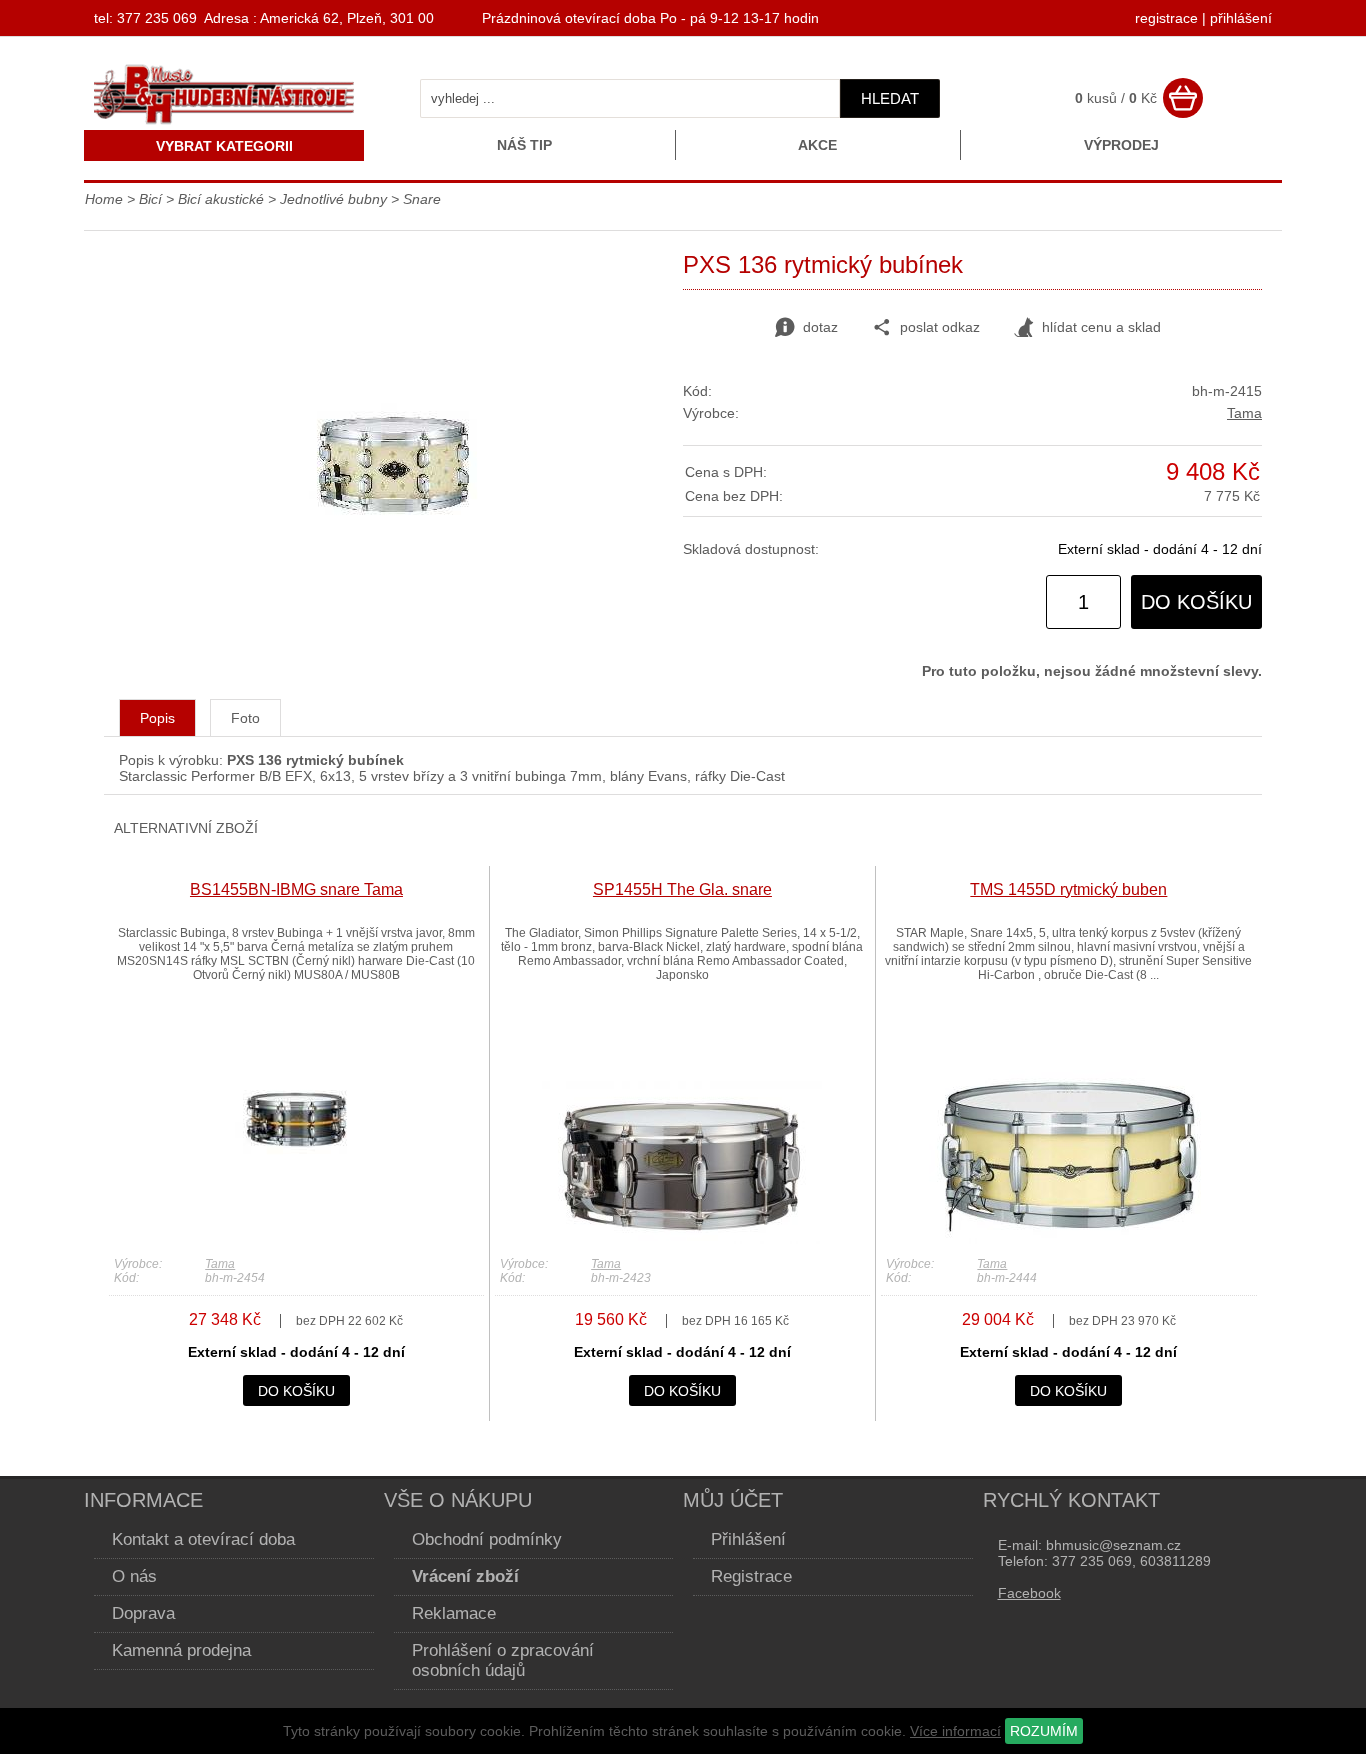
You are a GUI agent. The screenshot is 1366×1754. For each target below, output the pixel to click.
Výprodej (1121, 145)
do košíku (1196, 602)
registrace (1166, 18)
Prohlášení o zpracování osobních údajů (503, 1660)
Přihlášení (748, 1539)
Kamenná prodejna (181, 1650)
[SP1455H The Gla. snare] (682, 1239)
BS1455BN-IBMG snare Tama (296, 889)
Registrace (751, 1576)
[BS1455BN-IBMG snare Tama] (296, 1239)
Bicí (150, 199)
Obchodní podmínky (487, 1539)
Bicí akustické (221, 199)
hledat (890, 98)
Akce (817, 145)
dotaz (820, 327)
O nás (134, 1576)
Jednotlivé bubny (333, 199)
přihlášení (1241, 18)
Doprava (143, 1613)
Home (104, 199)
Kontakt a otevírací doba (203, 1539)
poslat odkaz (940, 327)
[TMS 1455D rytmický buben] (1069, 1239)
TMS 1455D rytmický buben (1068, 889)
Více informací (955, 1731)
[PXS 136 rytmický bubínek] (394, 584)
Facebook (1029, 1593)
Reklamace (454, 1613)
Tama (1244, 413)
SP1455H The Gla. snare (682, 889)
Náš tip (524, 145)
